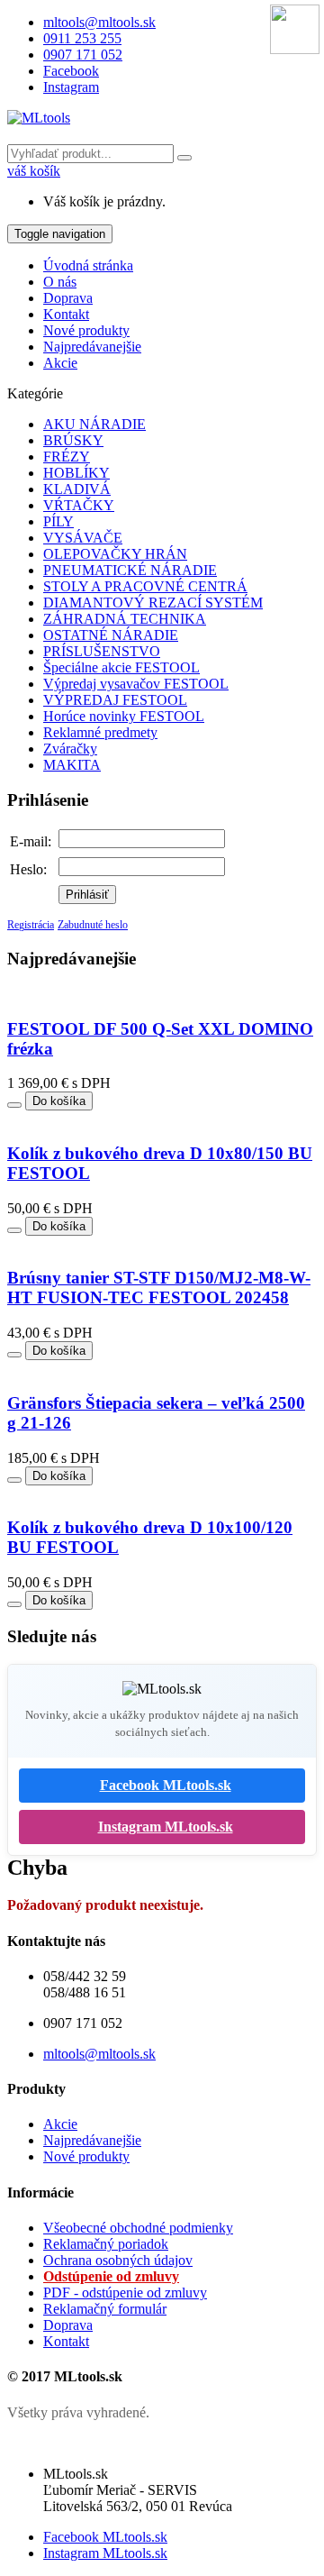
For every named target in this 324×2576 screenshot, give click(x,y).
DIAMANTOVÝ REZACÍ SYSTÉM (153, 603)
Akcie (60, 363)
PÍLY (58, 521)
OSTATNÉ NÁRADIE (111, 635)
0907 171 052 (83, 55)
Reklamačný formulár (105, 2309)
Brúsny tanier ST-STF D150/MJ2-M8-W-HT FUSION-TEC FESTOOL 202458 (159, 1288)
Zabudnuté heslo (93, 925)
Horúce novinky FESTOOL (124, 716)
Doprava (68, 298)
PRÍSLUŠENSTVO (102, 651)
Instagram (71, 87)
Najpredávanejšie (92, 347)
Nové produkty (86, 330)
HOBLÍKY (76, 473)
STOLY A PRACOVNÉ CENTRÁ (145, 586)
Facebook (71, 71)
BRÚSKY (73, 440)
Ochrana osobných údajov (118, 2260)
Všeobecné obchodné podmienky (138, 2228)
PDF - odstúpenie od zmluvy (125, 2293)
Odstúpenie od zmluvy (111, 2276)
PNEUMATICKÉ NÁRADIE (130, 570)
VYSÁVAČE (83, 538)
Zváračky (70, 749)
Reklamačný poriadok (106, 2244)
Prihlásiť (87, 895)
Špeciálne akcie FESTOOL (121, 667)
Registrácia (31, 925)
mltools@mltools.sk (99, 22)
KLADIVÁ (77, 489)
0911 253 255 (82, 38)
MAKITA (72, 765)
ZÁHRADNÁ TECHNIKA (125, 619)
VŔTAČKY (79, 505)
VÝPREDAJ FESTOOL (115, 700)
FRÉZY (67, 457)
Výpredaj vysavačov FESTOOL (136, 684)
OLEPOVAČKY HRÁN (115, 554)
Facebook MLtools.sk (166, 1785)
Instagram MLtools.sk (166, 1827)
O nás (60, 282)
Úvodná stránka (88, 265)
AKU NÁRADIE (94, 424)
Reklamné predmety (100, 732)
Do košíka (59, 1101)
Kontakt (66, 314)
